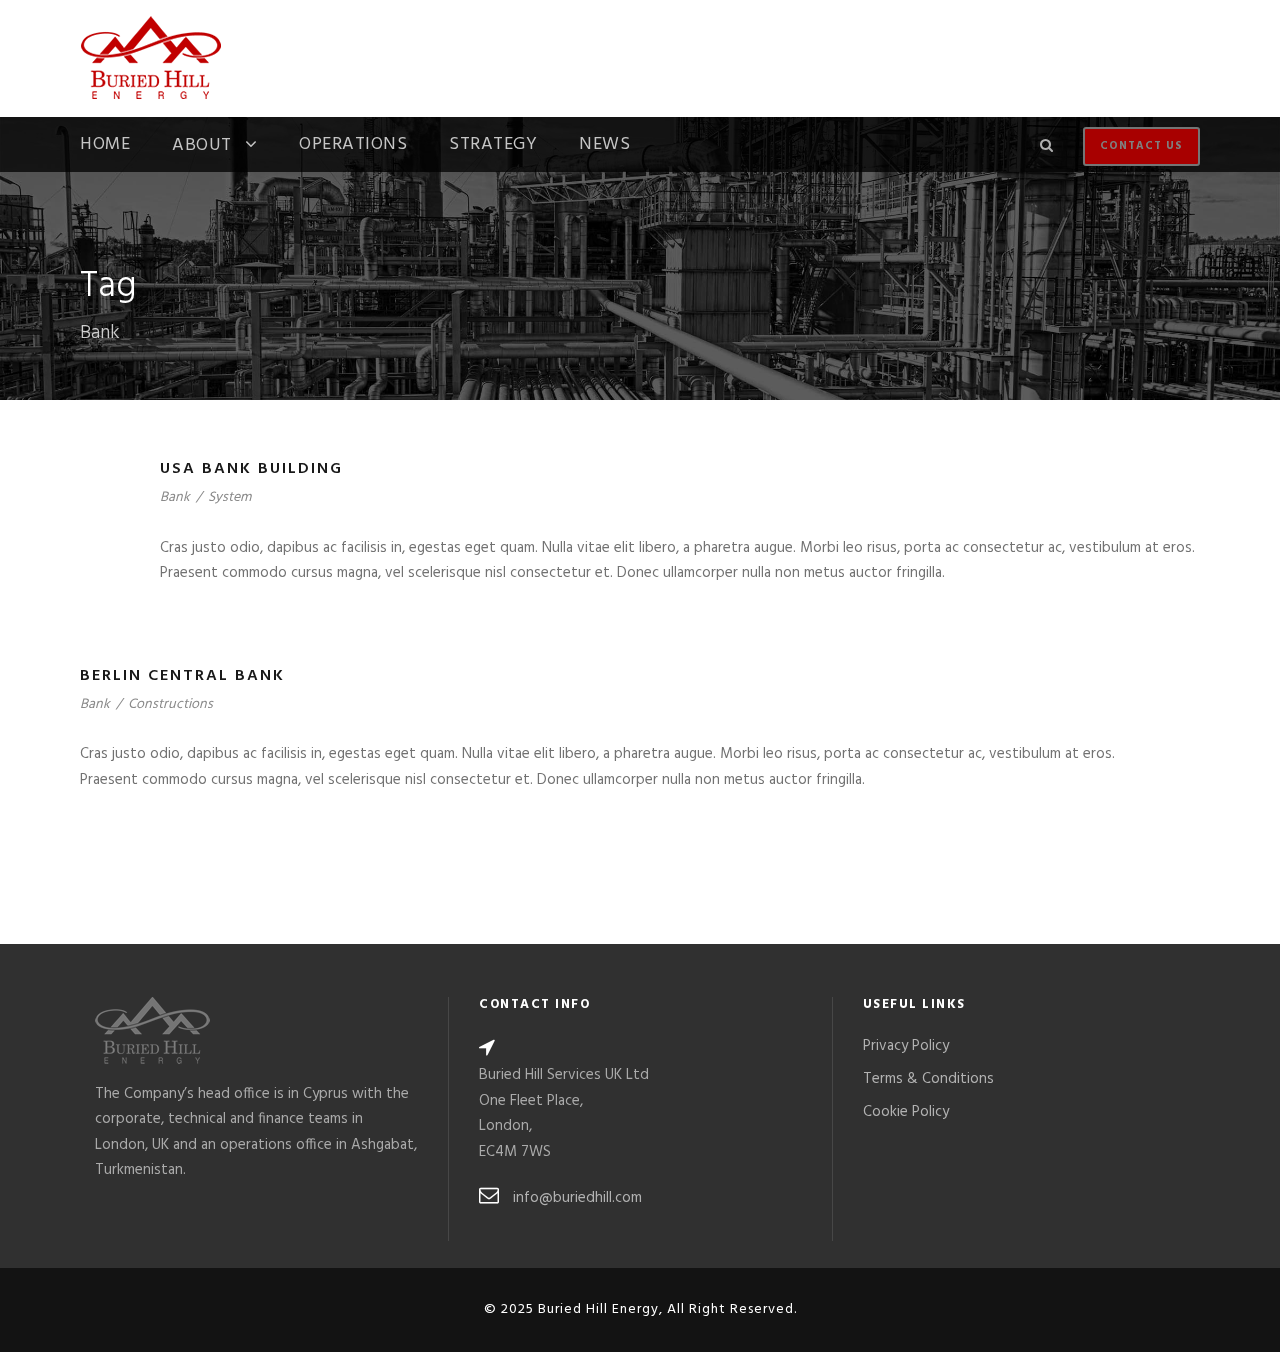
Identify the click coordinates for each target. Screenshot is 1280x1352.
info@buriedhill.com (577, 1198)
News (604, 147)
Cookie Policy (906, 1112)
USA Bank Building (251, 469)
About (202, 147)
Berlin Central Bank (182, 676)
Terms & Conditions (928, 1079)
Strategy (493, 147)
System (229, 497)
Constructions (170, 704)
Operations (353, 147)
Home (105, 147)
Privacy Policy (906, 1046)
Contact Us (1141, 146)
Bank (175, 497)
